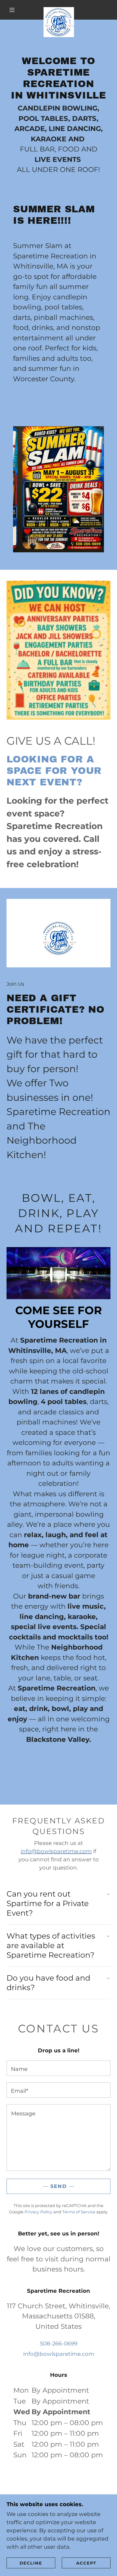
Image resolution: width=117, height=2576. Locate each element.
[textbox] (59, 2068)
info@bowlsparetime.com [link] (59, 2354)
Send (59, 2186)
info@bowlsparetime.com (56, 1851)
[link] (59, 10)
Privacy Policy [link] (38, 2212)
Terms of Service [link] (79, 2212)
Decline (31, 2563)
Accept (86, 2563)
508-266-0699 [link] (59, 2344)
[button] (12, 10)
